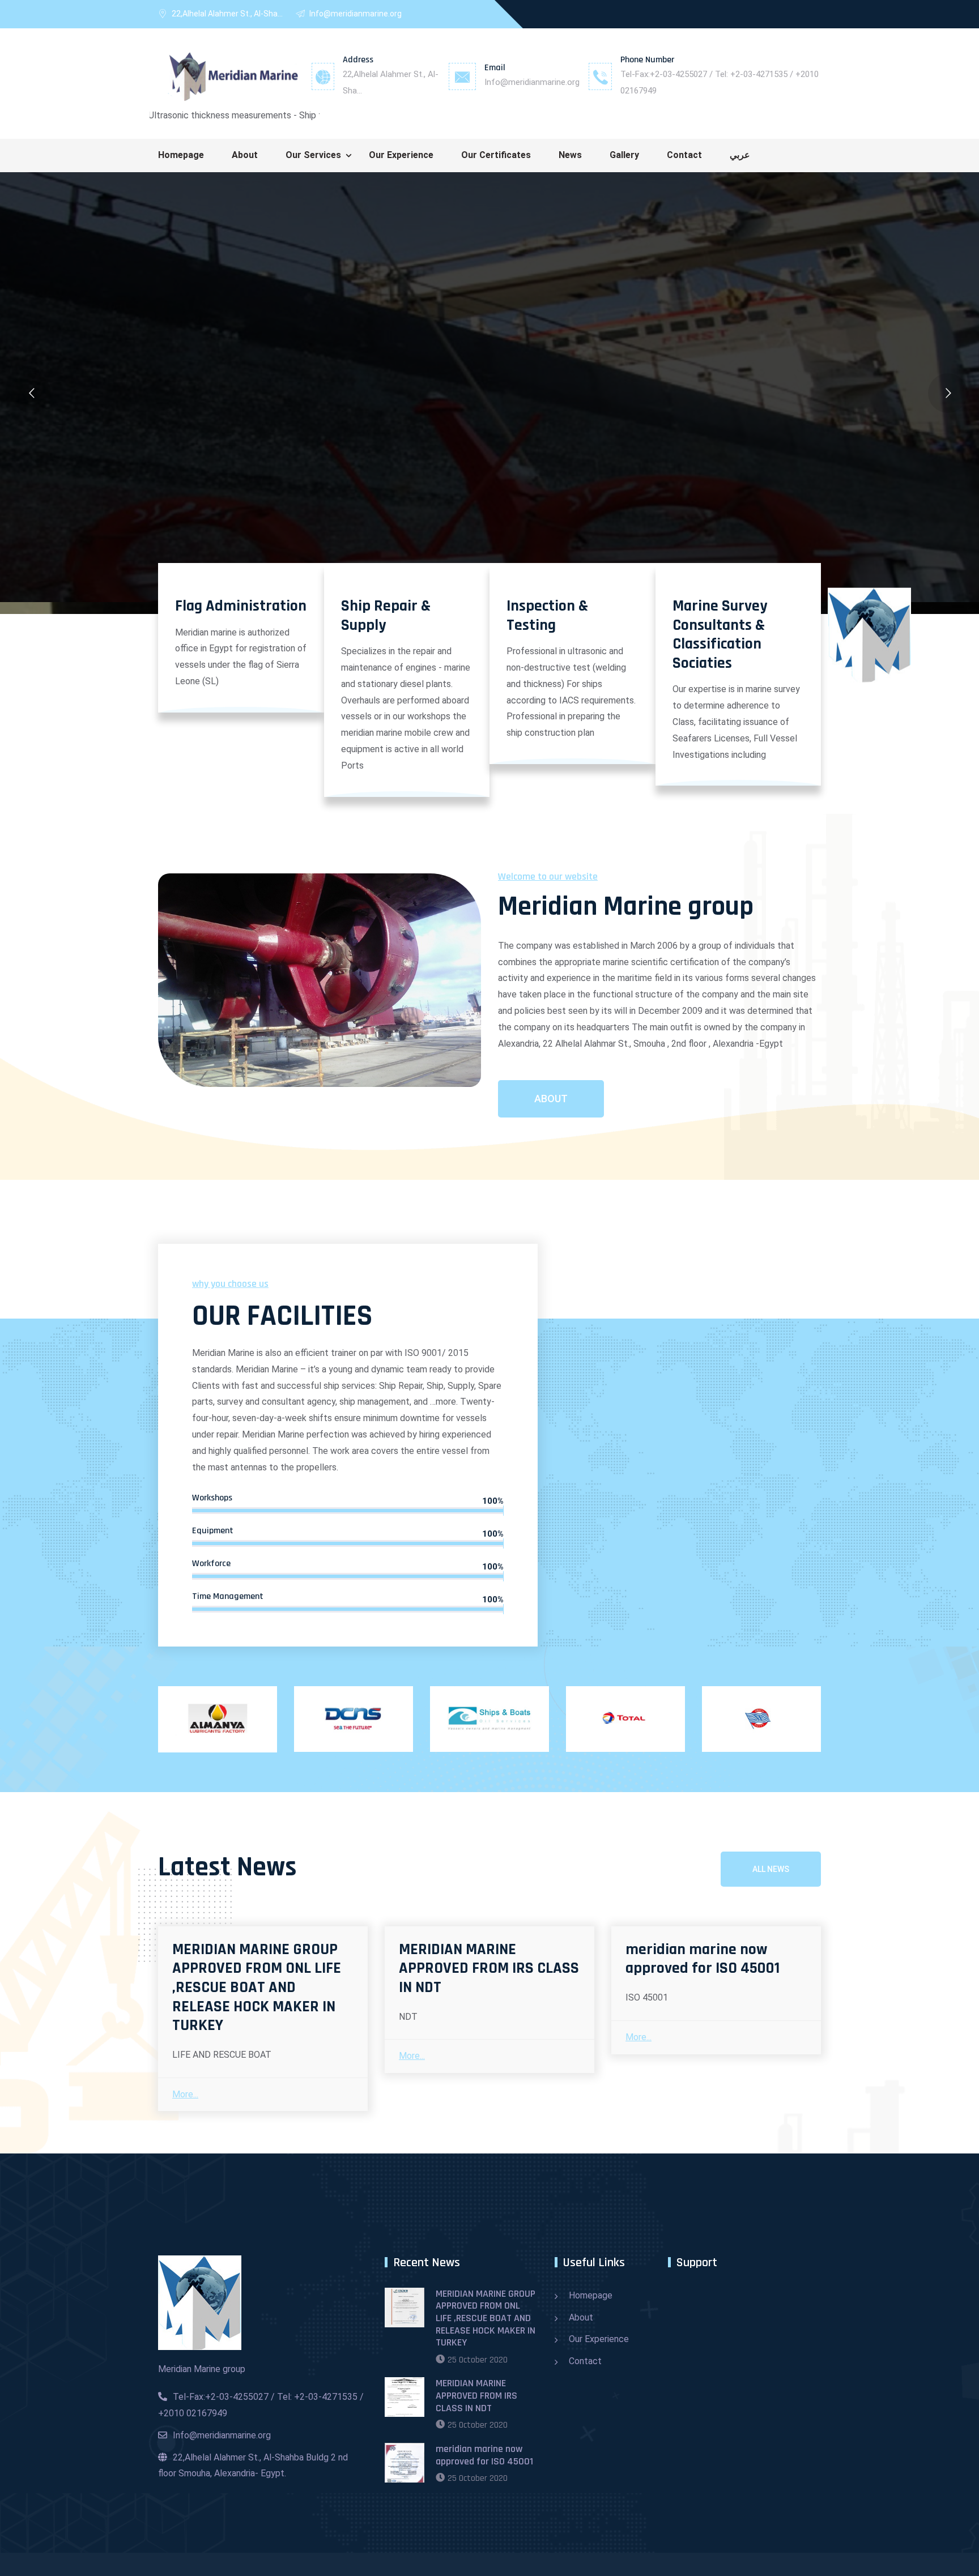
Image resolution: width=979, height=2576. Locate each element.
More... (185, 2094)
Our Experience (401, 155)
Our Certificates (496, 155)
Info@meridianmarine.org (532, 82)
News (570, 155)
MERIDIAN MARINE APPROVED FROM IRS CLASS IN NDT (489, 1969)
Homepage (181, 155)
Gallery (624, 155)
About (245, 155)
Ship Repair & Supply (386, 616)
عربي (740, 155)
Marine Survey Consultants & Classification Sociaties (720, 635)
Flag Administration (241, 606)
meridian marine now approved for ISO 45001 (703, 1959)
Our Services (313, 155)
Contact (684, 155)
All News (771, 1869)
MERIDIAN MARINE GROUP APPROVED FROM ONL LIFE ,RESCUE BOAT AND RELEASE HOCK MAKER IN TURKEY (257, 1988)
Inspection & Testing (547, 616)
